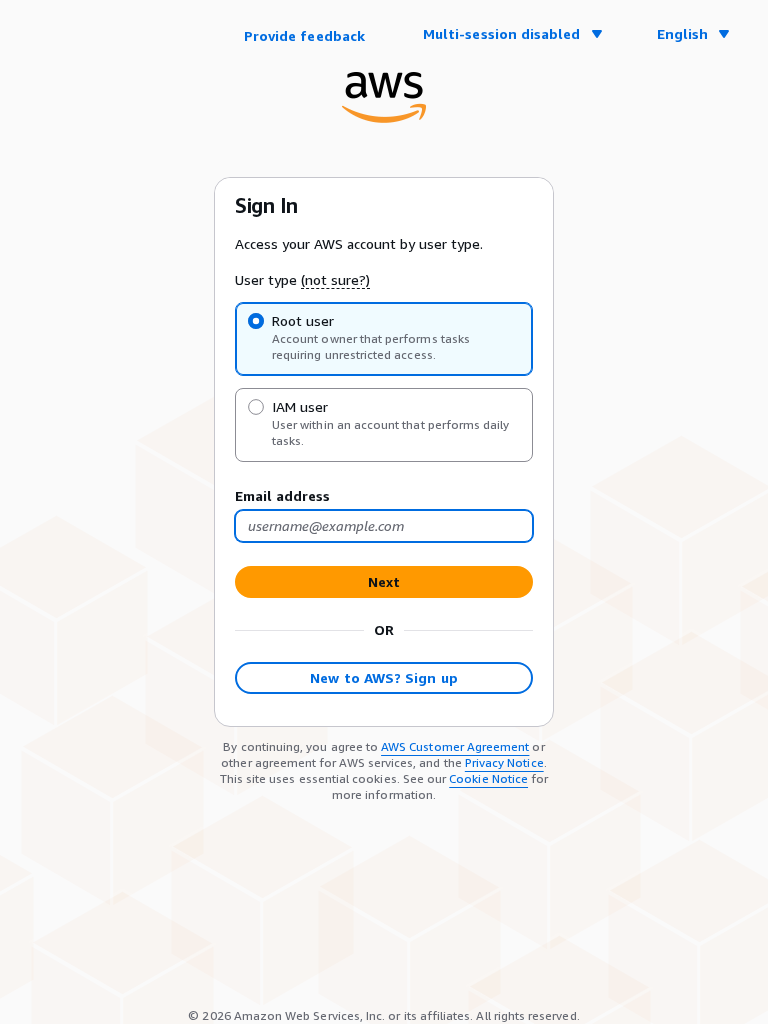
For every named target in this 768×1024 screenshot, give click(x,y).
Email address (282, 495)
